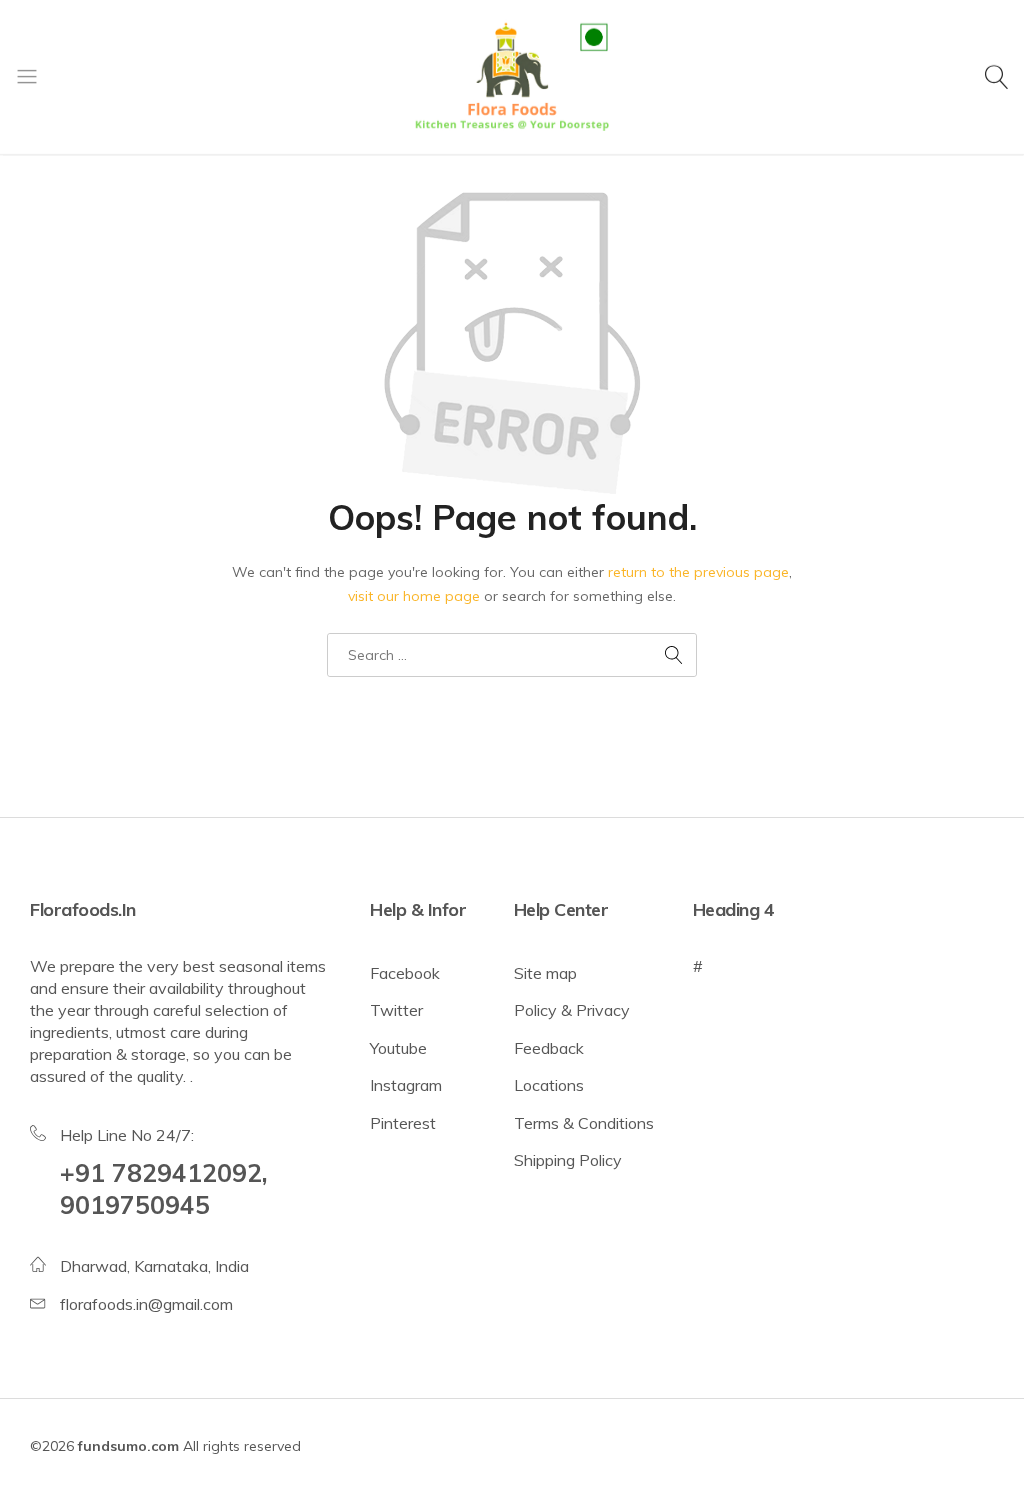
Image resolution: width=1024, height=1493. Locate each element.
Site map (545, 973)
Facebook (405, 973)
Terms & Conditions (584, 1123)
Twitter (396, 1010)
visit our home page (414, 596)
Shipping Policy (568, 1160)
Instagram (406, 1085)
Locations (549, 1085)
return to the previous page (698, 572)
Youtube (398, 1048)
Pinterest (403, 1123)
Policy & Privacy (572, 1010)
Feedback (549, 1048)
